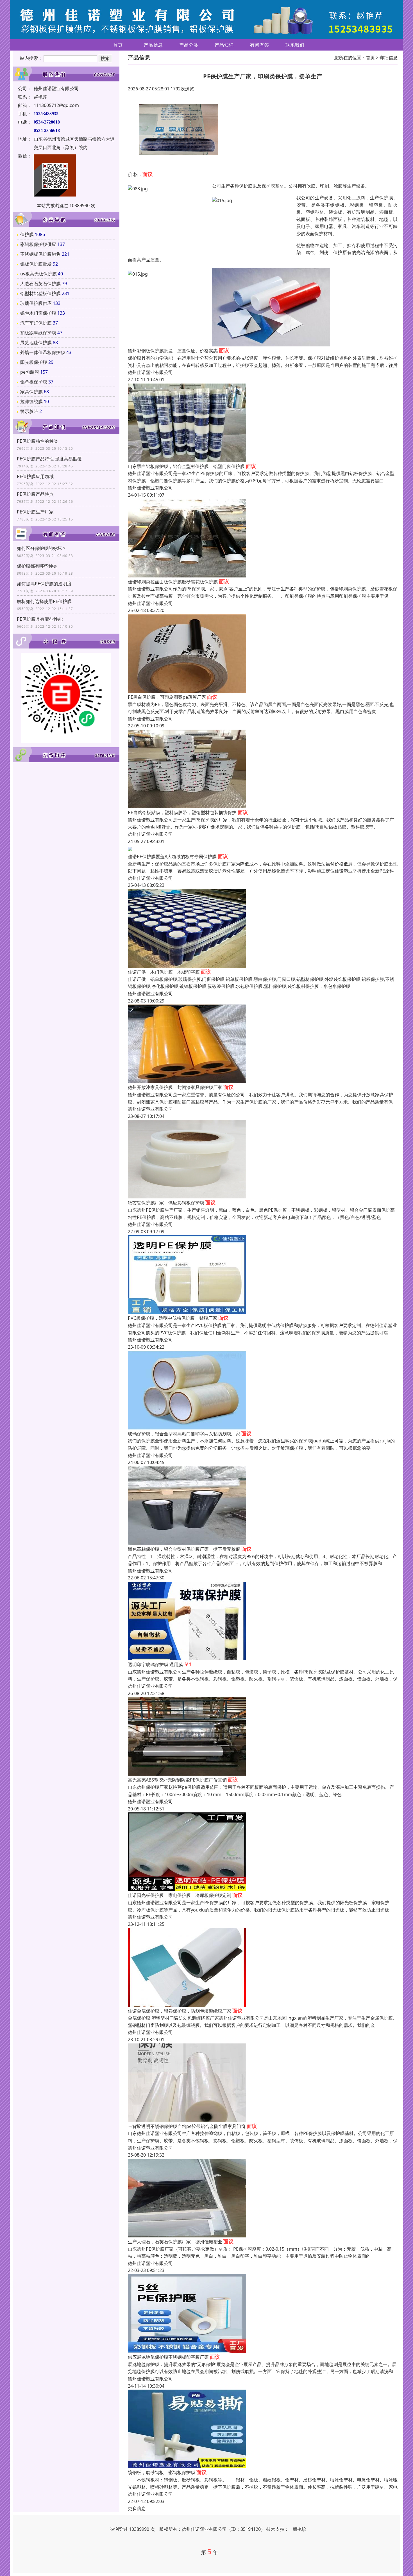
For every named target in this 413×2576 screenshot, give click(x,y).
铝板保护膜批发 (36, 264)
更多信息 (137, 2508)
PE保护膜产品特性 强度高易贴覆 (49, 459)
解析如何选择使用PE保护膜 (44, 601)
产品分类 (189, 45)
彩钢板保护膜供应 (38, 244)
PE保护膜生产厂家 (35, 512)
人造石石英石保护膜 (40, 284)
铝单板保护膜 (34, 382)
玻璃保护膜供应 (36, 303)
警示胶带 (29, 411)
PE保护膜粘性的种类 (38, 441)
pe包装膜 (30, 372)
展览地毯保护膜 (36, 342)
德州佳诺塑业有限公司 (150, 372)
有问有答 (260, 45)
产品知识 (224, 45)
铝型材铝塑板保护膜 (40, 293)
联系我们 (295, 45)
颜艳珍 (299, 2529)
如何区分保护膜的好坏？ (42, 548)
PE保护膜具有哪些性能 (40, 619)
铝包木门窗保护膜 (38, 313)
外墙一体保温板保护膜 (43, 352)
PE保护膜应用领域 (35, 476)
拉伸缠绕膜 (31, 401)
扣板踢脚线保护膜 (38, 333)
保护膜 (27, 234)
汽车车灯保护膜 (36, 323)
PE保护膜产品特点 (35, 494)
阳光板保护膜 (34, 362)
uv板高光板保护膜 (38, 274)
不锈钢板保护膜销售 (40, 254)
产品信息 (153, 45)
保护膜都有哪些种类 (37, 566)
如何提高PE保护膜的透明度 (44, 584)
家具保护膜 (31, 392)
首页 (118, 45)
